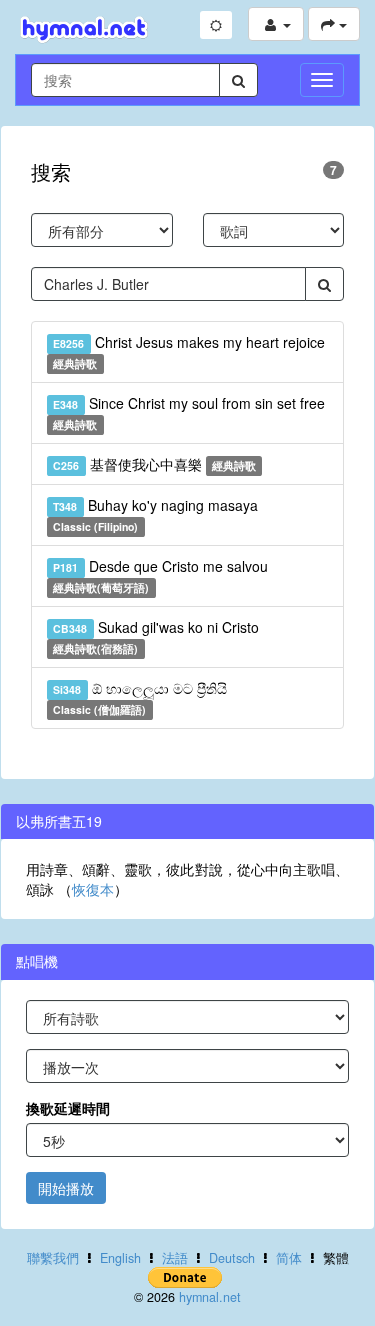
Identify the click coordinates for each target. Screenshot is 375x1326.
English (120, 1258)
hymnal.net (210, 1297)
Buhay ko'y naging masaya (155, 514)
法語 (175, 1258)
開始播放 (66, 1188)
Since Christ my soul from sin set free (188, 412)
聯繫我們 (53, 1258)
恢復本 (93, 889)
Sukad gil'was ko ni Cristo (155, 636)
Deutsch (232, 1258)
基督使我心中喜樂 (154, 464)
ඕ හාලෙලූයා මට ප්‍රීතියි (139, 697)
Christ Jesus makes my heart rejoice (188, 351)
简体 (289, 1258)
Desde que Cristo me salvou (160, 575)
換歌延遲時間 (68, 1108)
